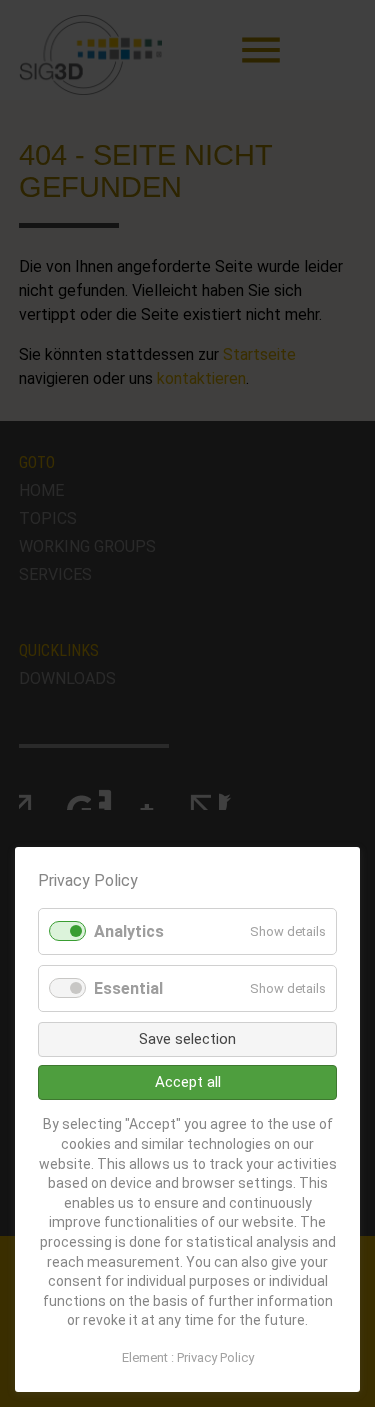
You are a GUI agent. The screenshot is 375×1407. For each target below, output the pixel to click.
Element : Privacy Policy (188, 1357)
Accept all (188, 1082)
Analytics (129, 931)
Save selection (187, 1039)
